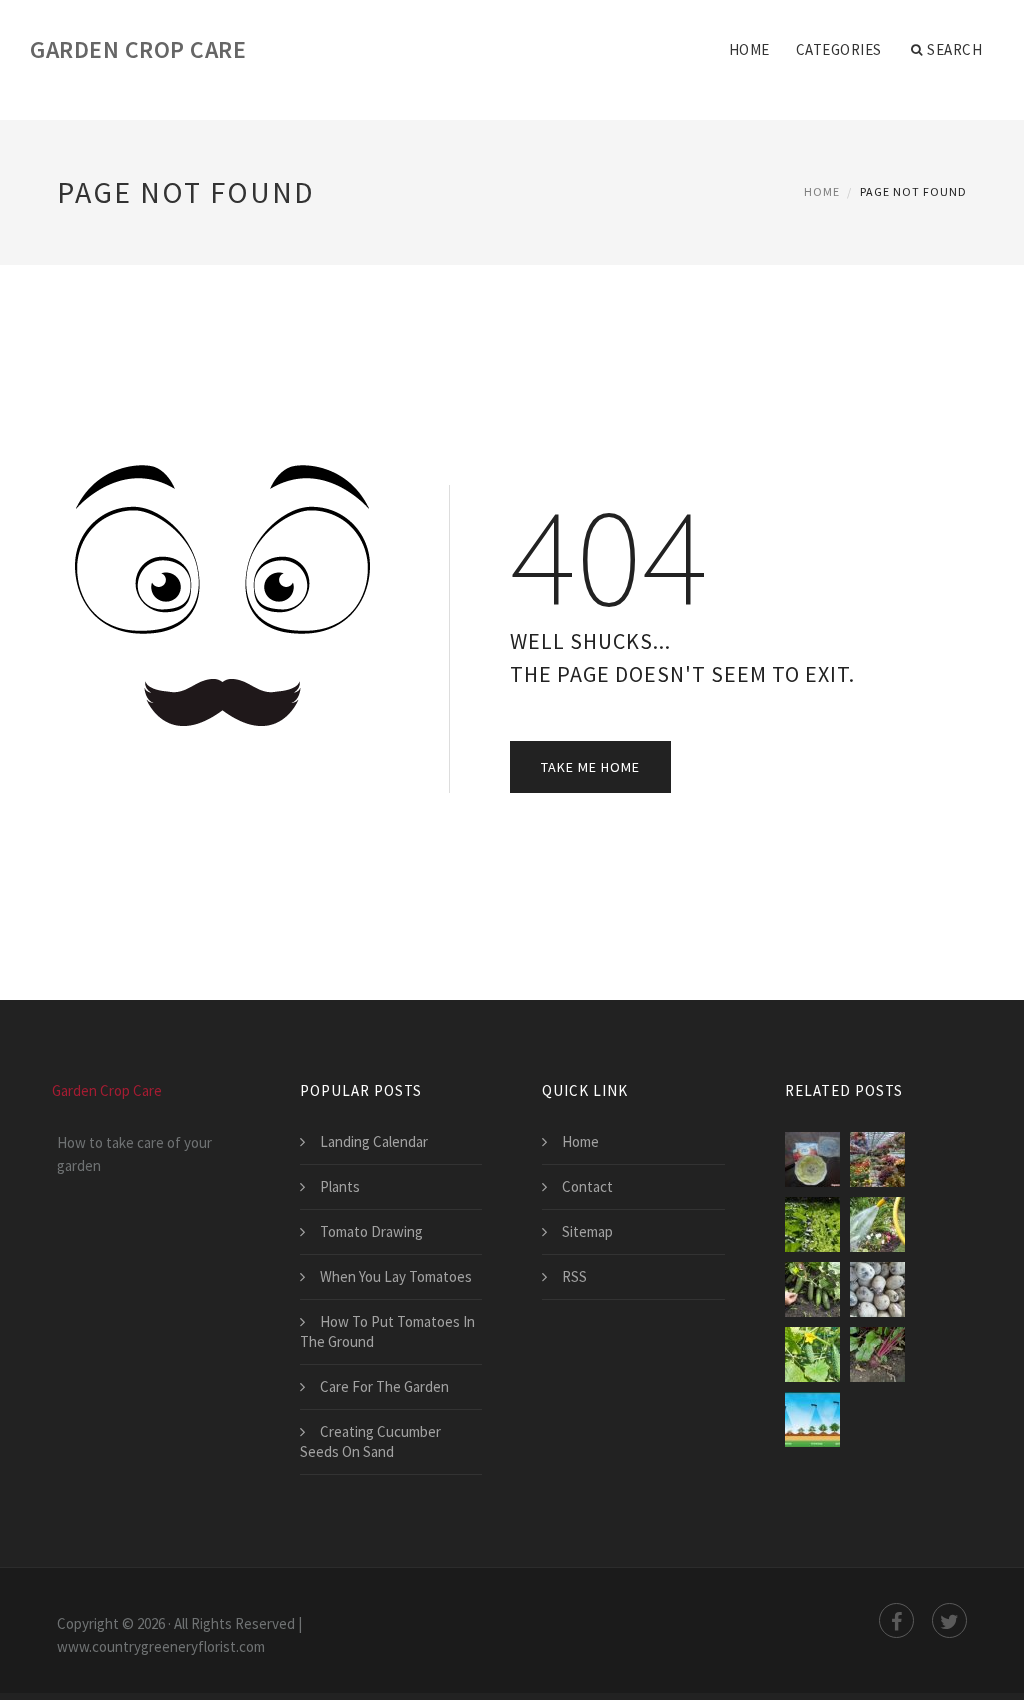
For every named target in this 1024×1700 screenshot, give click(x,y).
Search (954, 49)
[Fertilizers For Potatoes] (812, 1419)
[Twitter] (949, 1620)
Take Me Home (590, 767)
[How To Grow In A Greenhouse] (877, 1159)
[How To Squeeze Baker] (812, 1224)
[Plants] (877, 1224)
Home (749, 49)
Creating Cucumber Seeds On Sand (370, 1441)
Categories (839, 49)
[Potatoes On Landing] (877, 1289)
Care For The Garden (384, 1386)
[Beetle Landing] (877, 1354)
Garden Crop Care (138, 49)
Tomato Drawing (371, 1231)
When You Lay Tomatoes (396, 1276)
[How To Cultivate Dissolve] (812, 1159)
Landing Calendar (374, 1141)
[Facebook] (896, 1620)
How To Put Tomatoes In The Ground (387, 1331)
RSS (574, 1276)
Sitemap (587, 1231)
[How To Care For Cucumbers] (812, 1354)
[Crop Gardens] (812, 1289)
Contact (587, 1186)
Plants (340, 1186)
